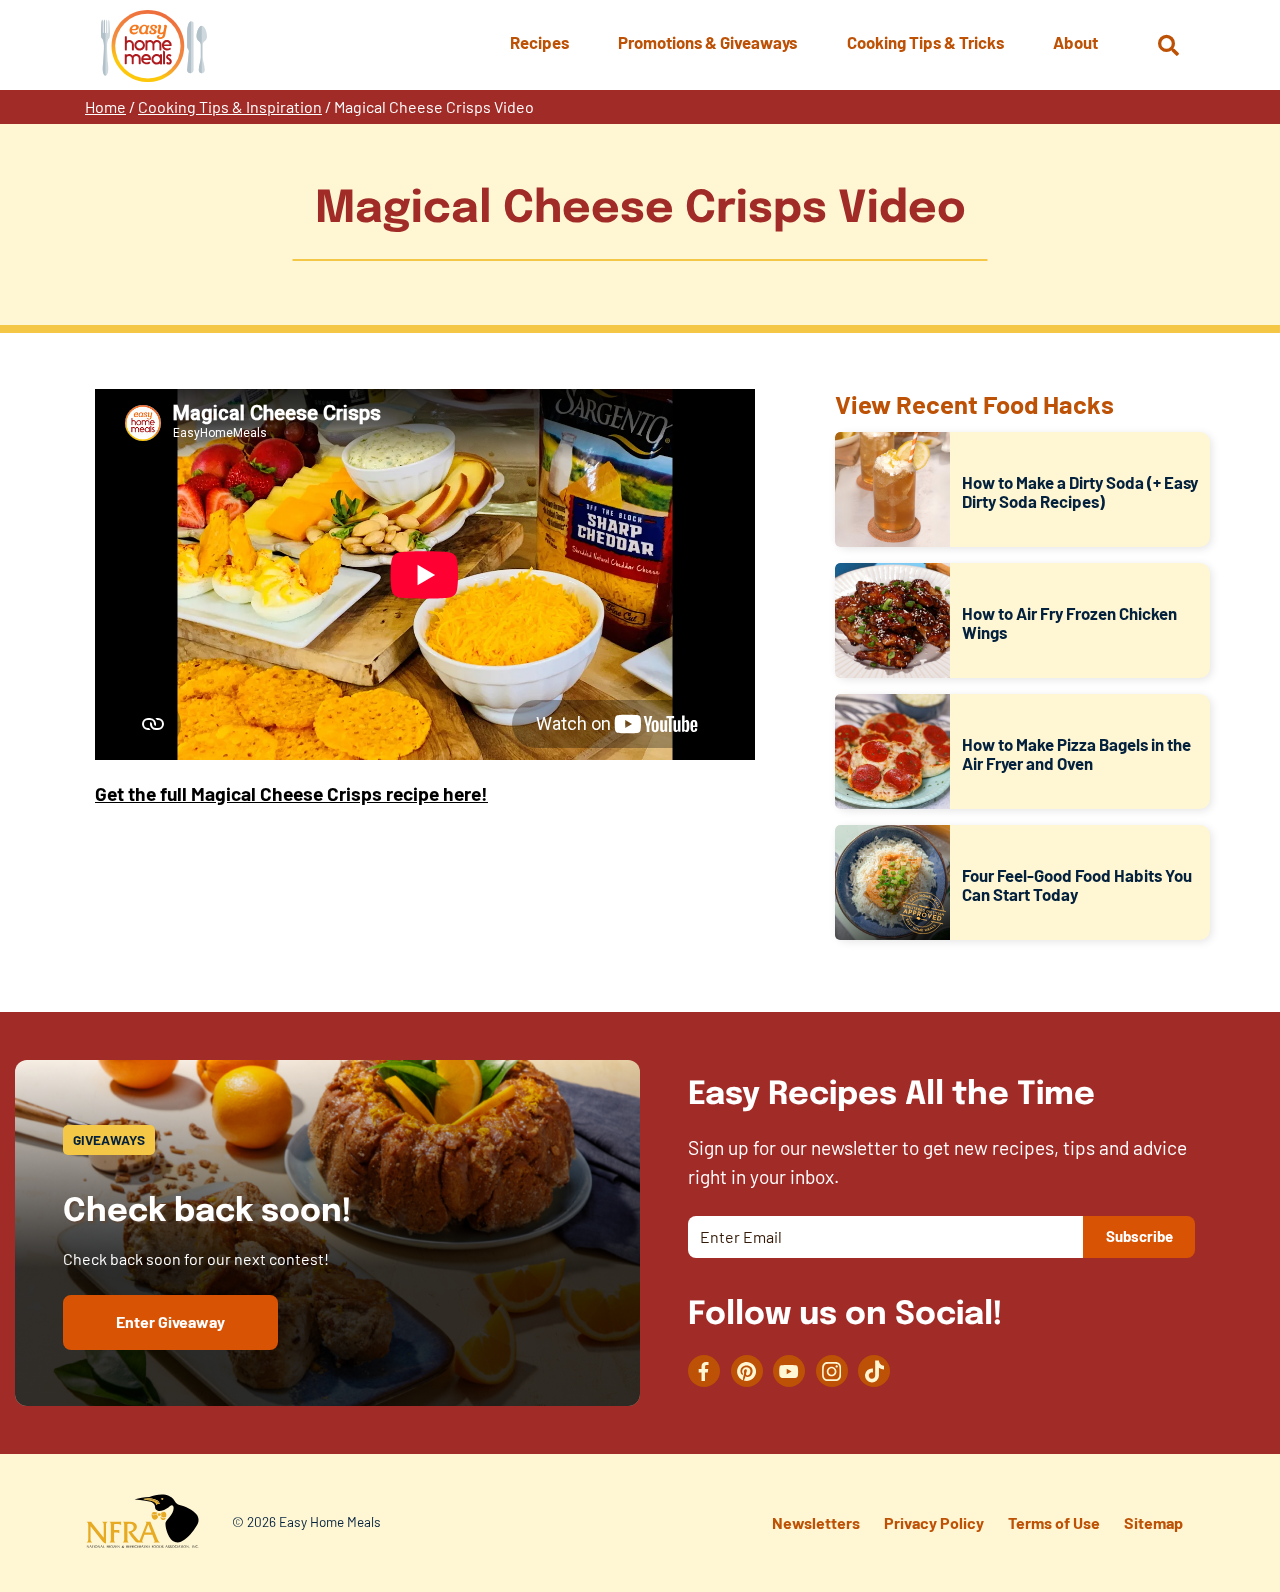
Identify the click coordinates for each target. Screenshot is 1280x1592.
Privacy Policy (934, 1522)
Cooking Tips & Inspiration (230, 106)
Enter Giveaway (170, 1321)
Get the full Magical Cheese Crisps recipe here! (291, 793)
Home (105, 106)
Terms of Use (1054, 1522)
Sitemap (1153, 1522)
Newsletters (816, 1522)
